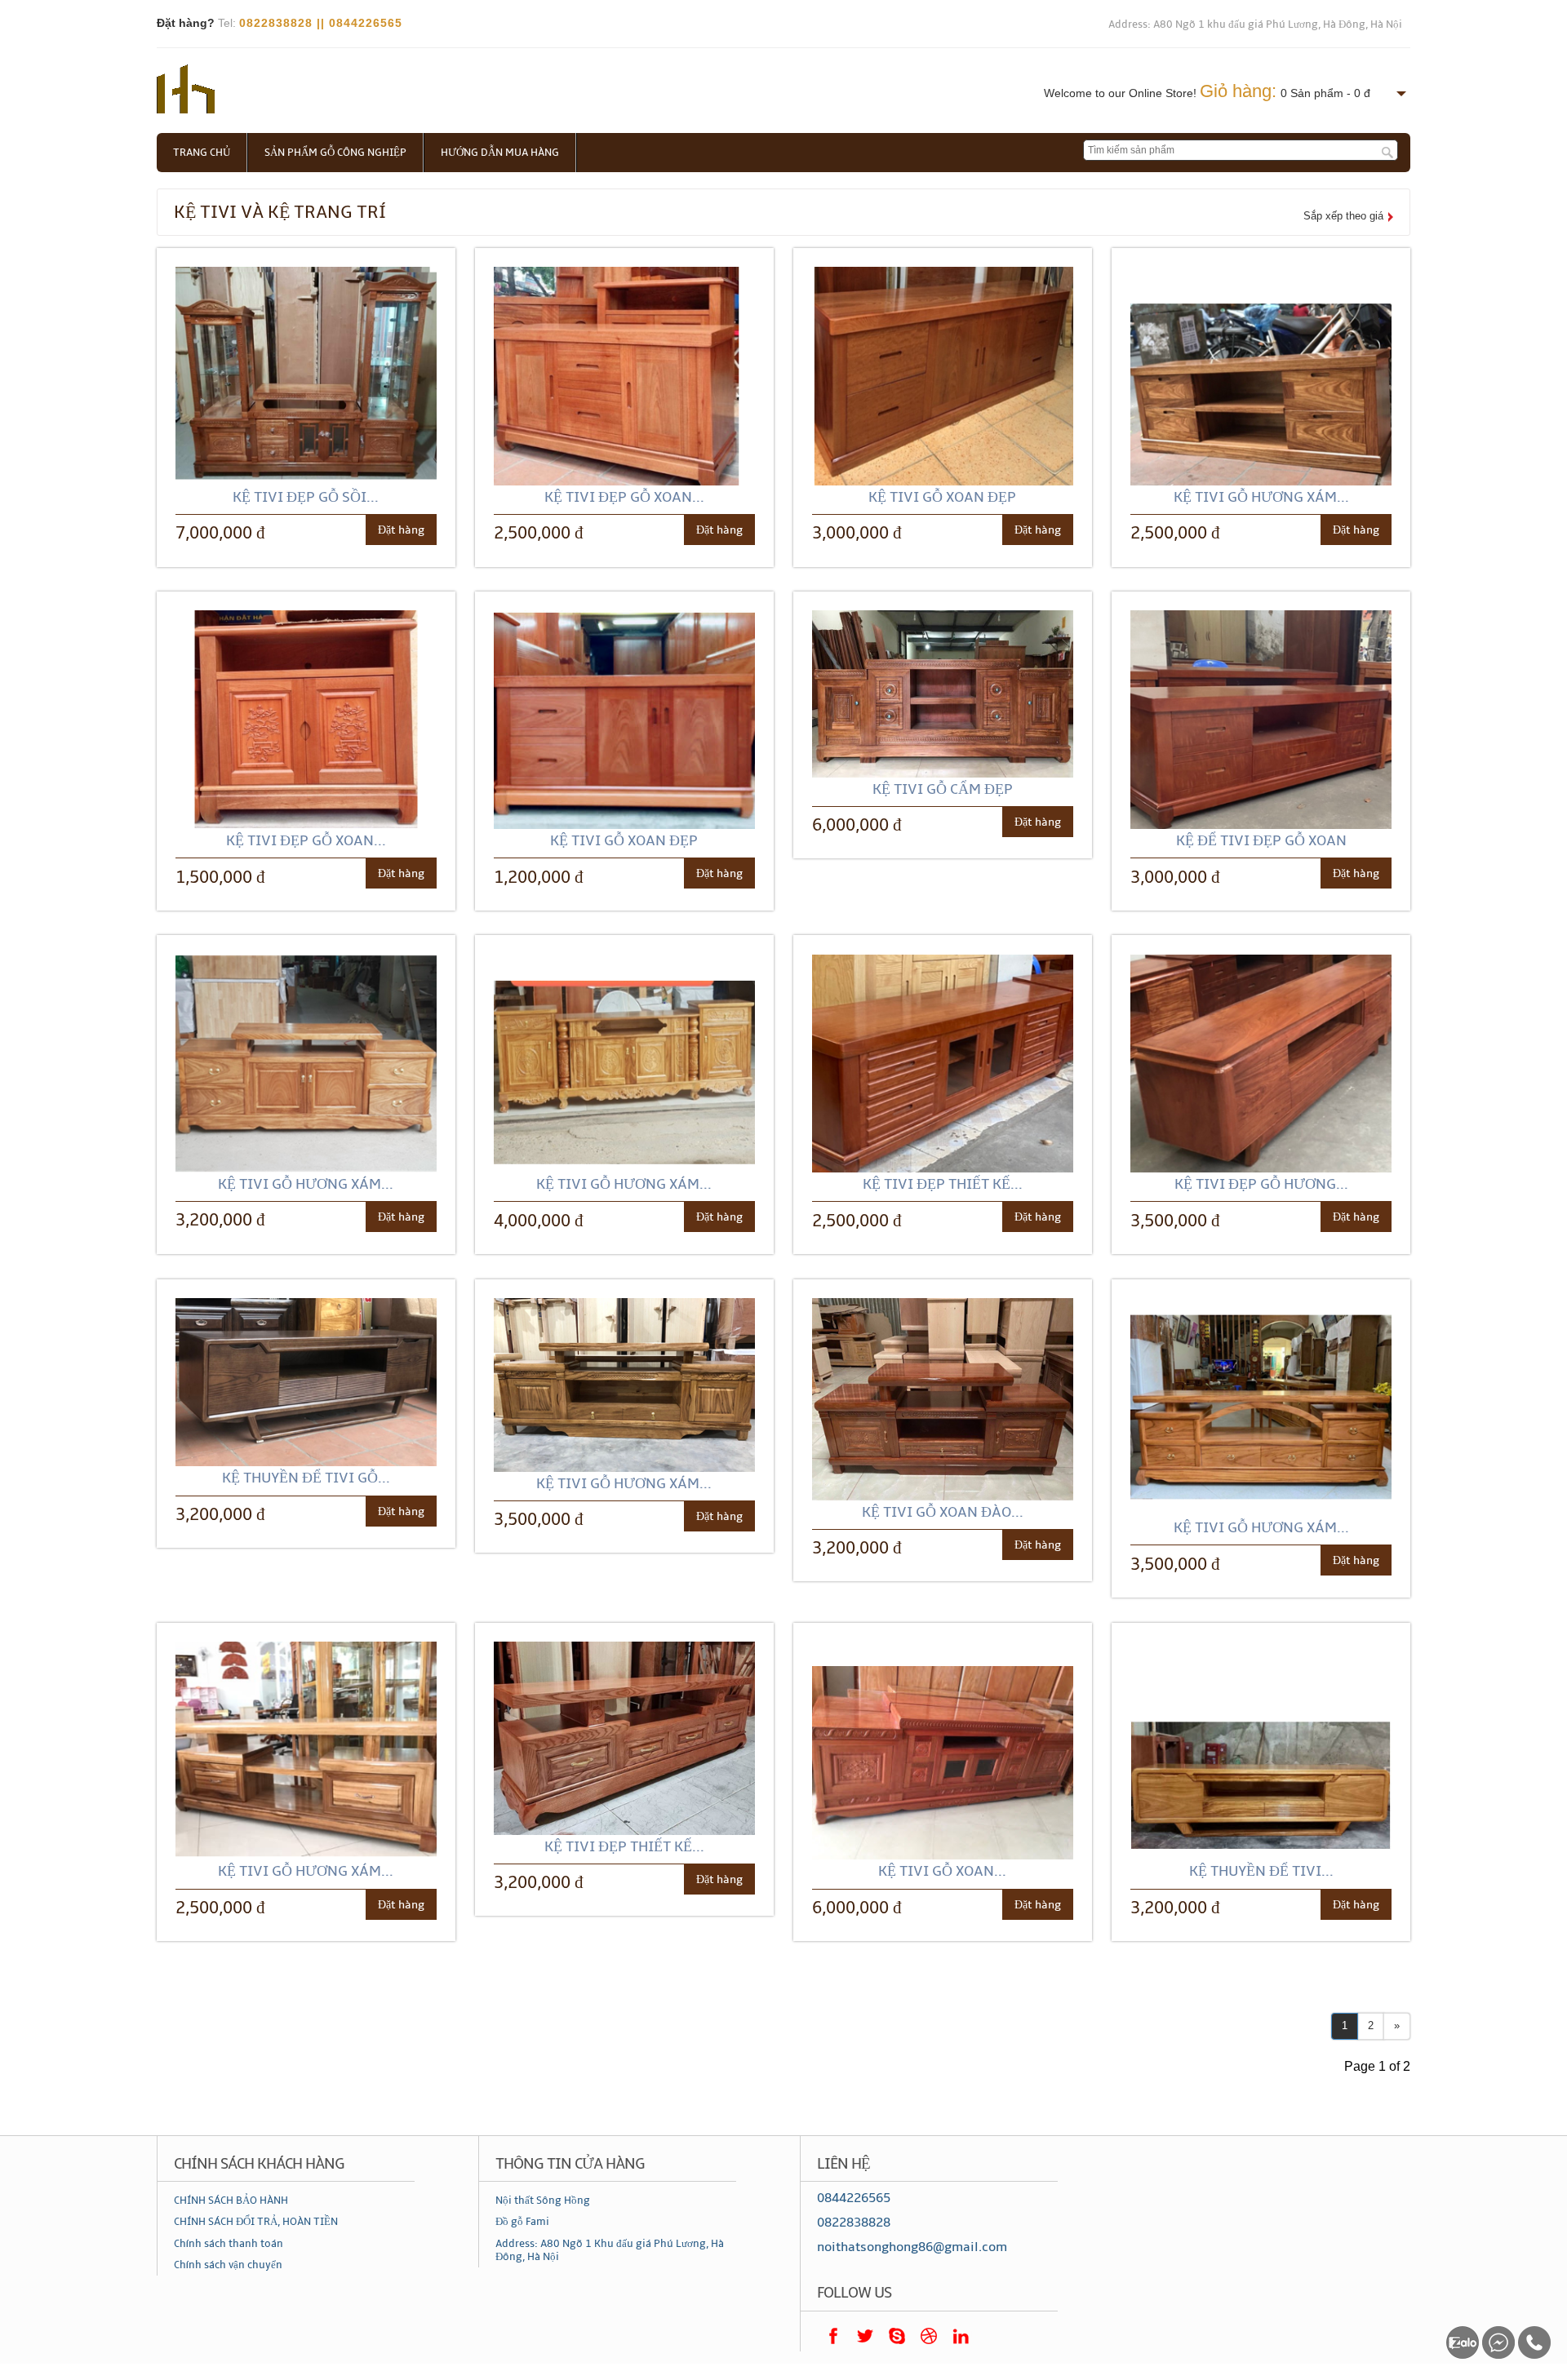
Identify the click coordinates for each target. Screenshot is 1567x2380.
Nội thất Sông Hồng (543, 2201)
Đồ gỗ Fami (522, 2222)
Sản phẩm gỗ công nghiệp (335, 153)
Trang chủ (202, 153)
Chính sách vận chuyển (228, 2265)
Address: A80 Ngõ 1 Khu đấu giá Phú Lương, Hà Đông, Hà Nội (610, 2250)
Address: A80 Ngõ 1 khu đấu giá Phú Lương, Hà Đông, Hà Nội (1255, 24)
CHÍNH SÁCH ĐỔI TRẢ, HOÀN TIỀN (256, 2222)
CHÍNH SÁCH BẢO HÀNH (231, 2201)
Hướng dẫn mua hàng (500, 153)
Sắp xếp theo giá (1343, 216)
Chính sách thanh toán (229, 2244)
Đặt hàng (401, 530)
